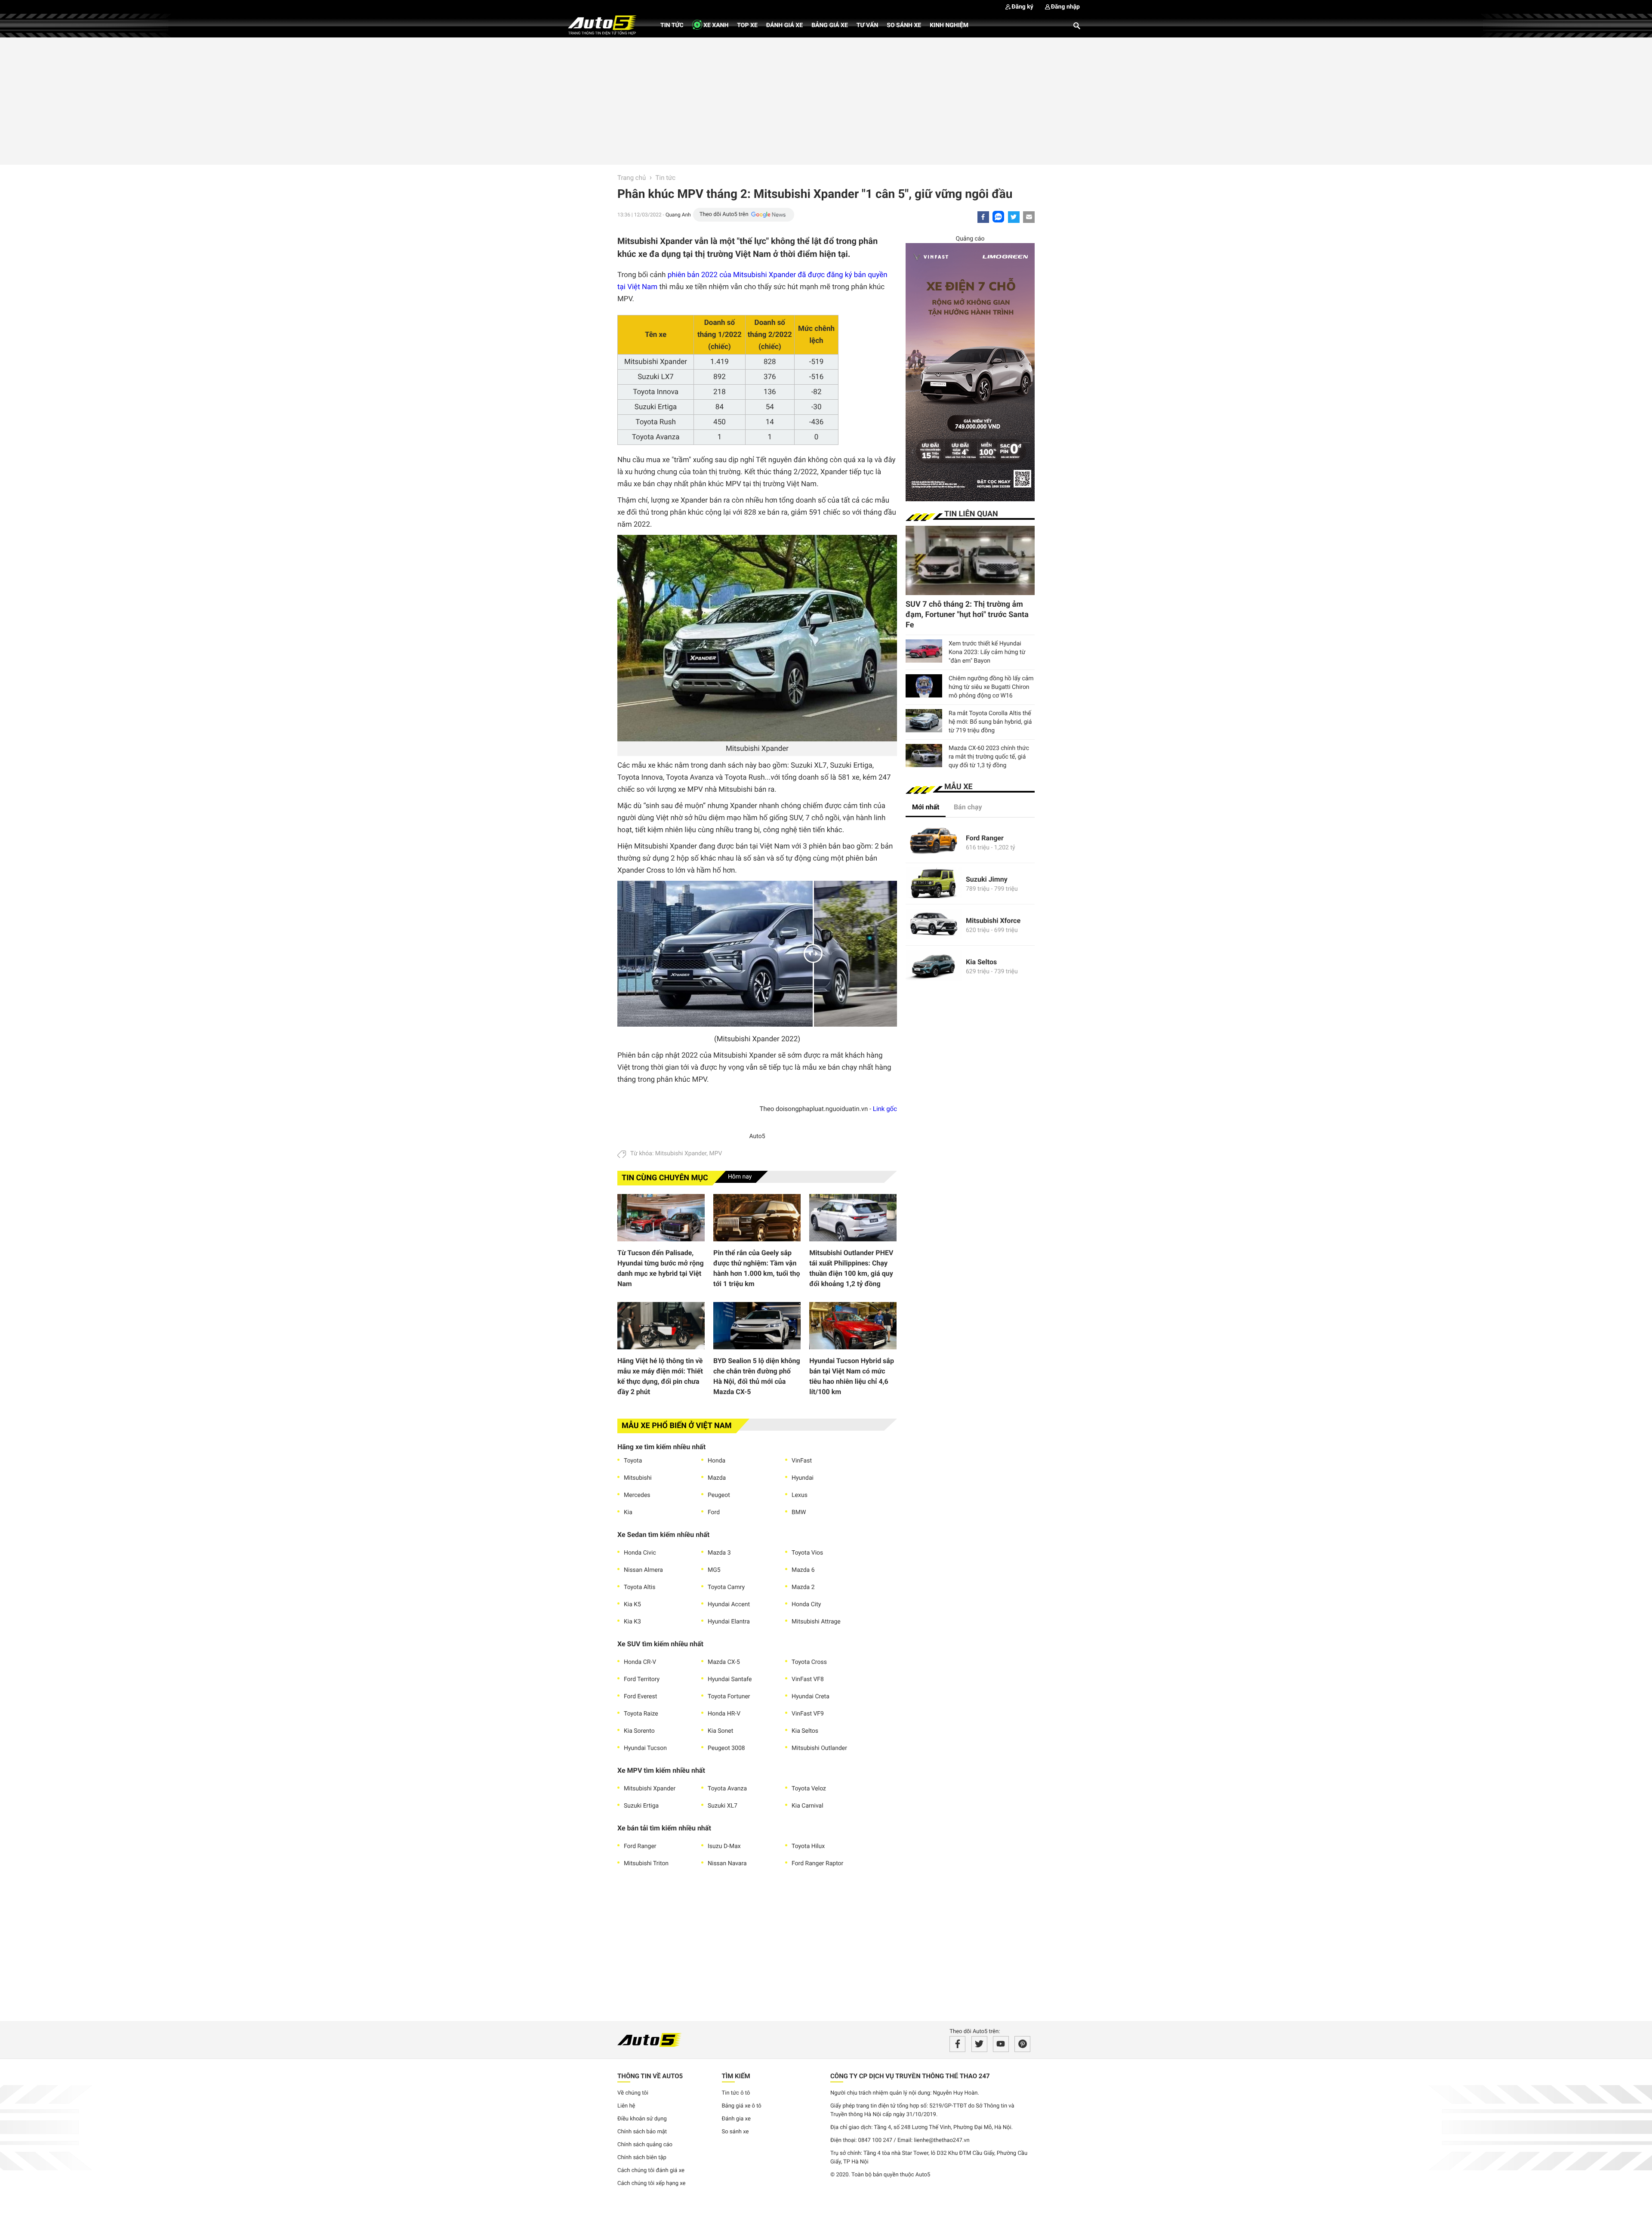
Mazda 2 (803, 1587)
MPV (715, 1154)
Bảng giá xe (830, 25)
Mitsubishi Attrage (816, 1622)
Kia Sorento (639, 1731)
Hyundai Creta (811, 1697)
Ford (714, 1512)
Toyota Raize (641, 1714)
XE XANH (715, 25)
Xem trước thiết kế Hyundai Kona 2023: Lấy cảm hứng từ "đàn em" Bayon (987, 652)
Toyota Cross (809, 1662)
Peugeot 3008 (726, 1748)
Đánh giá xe (784, 25)
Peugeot (719, 1495)
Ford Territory (642, 1679)
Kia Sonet (720, 1731)
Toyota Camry (726, 1587)
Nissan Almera (643, 1570)
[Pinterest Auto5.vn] (1022, 2044)
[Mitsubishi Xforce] (934, 925)
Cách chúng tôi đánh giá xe (651, 2171)
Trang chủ (632, 178)
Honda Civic (640, 1553)
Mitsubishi (638, 1478)
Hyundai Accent (729, 1605)
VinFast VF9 (808, 1714)
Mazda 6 (803, 1570)
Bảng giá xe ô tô (742, 2106)
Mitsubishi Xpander (681, 1154)
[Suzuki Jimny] (934, 884)
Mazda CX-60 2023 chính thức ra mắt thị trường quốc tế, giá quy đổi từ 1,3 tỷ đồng (989, 757)
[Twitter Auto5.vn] (979, 2044)
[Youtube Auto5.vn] (1001, 2044)
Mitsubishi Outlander (819, 1748)
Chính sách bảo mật (642, 2132)
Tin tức (672, 25)
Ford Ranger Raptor (817, 1864)
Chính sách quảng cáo (645, 2145)
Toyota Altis (640, 1587)
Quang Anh (678, 215)
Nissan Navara (727, 1864)
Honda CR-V (640, 1662)
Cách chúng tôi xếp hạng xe (652, 2183)
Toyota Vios (807, 1553)
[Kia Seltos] (934, 966)
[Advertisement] (826, 100)
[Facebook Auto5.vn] (957, 2044)
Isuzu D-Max (724, 1846)
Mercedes (637, 1495)
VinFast (802, 1461)
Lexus (800, 1495)
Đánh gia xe (736, 2119)
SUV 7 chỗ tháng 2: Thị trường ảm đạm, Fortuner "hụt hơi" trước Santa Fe (967, 615)
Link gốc (885, 1109)
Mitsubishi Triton (646, 1864)
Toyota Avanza (727, 1789)
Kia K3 (632, 1622)
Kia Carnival (808, 1806)
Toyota (633, 1461)
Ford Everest (640, 1697)
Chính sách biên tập (642, 2158)
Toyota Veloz (809, 1789)
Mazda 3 (719, 1553)
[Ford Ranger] (934, 842)
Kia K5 (632, 1605)
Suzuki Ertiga (641, 1806)
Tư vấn (868, 25)
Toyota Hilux (808, 1846)
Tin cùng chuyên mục (665, 1178)
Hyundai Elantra (729, 1622)
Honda (717, 1461)
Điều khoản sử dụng (642, 2119)
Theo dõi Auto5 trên (724, 214)
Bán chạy (968, 807)
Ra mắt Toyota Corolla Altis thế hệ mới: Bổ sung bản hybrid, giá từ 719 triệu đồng (990, 722)
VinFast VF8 (808, 1679)
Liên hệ (626, 2106)
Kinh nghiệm (949, 25)
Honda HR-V (724, 1714)
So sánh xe (904, 25)
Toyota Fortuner (729, 1697)
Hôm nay (740, 1177)
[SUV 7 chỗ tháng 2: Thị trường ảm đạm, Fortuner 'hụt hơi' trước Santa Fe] (970, 560)
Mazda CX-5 (724, 1662)
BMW (799, 1512)
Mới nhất (926, 807)
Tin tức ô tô (736, 2093)
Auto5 (757, 1136)
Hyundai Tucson (645, 1748)
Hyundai (803, 1478)
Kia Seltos (805, 1731)
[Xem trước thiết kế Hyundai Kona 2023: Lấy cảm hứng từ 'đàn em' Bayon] (924, 651)
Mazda (717, 1478)
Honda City (806, 1605)
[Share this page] (1029, 217)
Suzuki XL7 (723, 1806)
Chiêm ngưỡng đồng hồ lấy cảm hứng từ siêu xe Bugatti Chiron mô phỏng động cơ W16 (991, 687)
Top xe (747, 25)
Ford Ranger (640, 1846)
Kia (628, 1512)
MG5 (714, 1570)
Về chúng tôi (633, 2093)
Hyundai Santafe (730, 1679)
